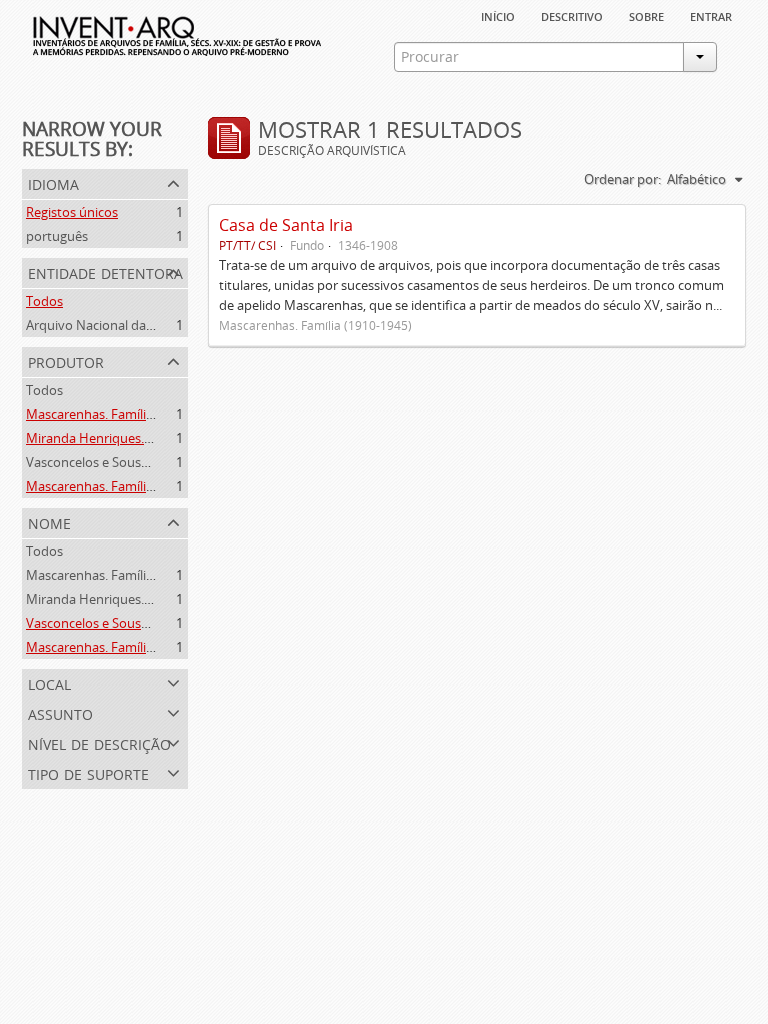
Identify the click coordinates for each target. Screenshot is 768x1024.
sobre (646, 15)
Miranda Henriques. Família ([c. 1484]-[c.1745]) (161, 438)
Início (498, 15)
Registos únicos (72, 212)
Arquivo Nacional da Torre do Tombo (136, 325)
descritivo (572, 15)
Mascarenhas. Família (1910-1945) (125, 414)
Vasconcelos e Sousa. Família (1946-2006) (146, 462)
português (57, 236)
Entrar (711, 15)
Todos (44, 301)
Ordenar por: (622, 179)
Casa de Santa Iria (286, 225)
